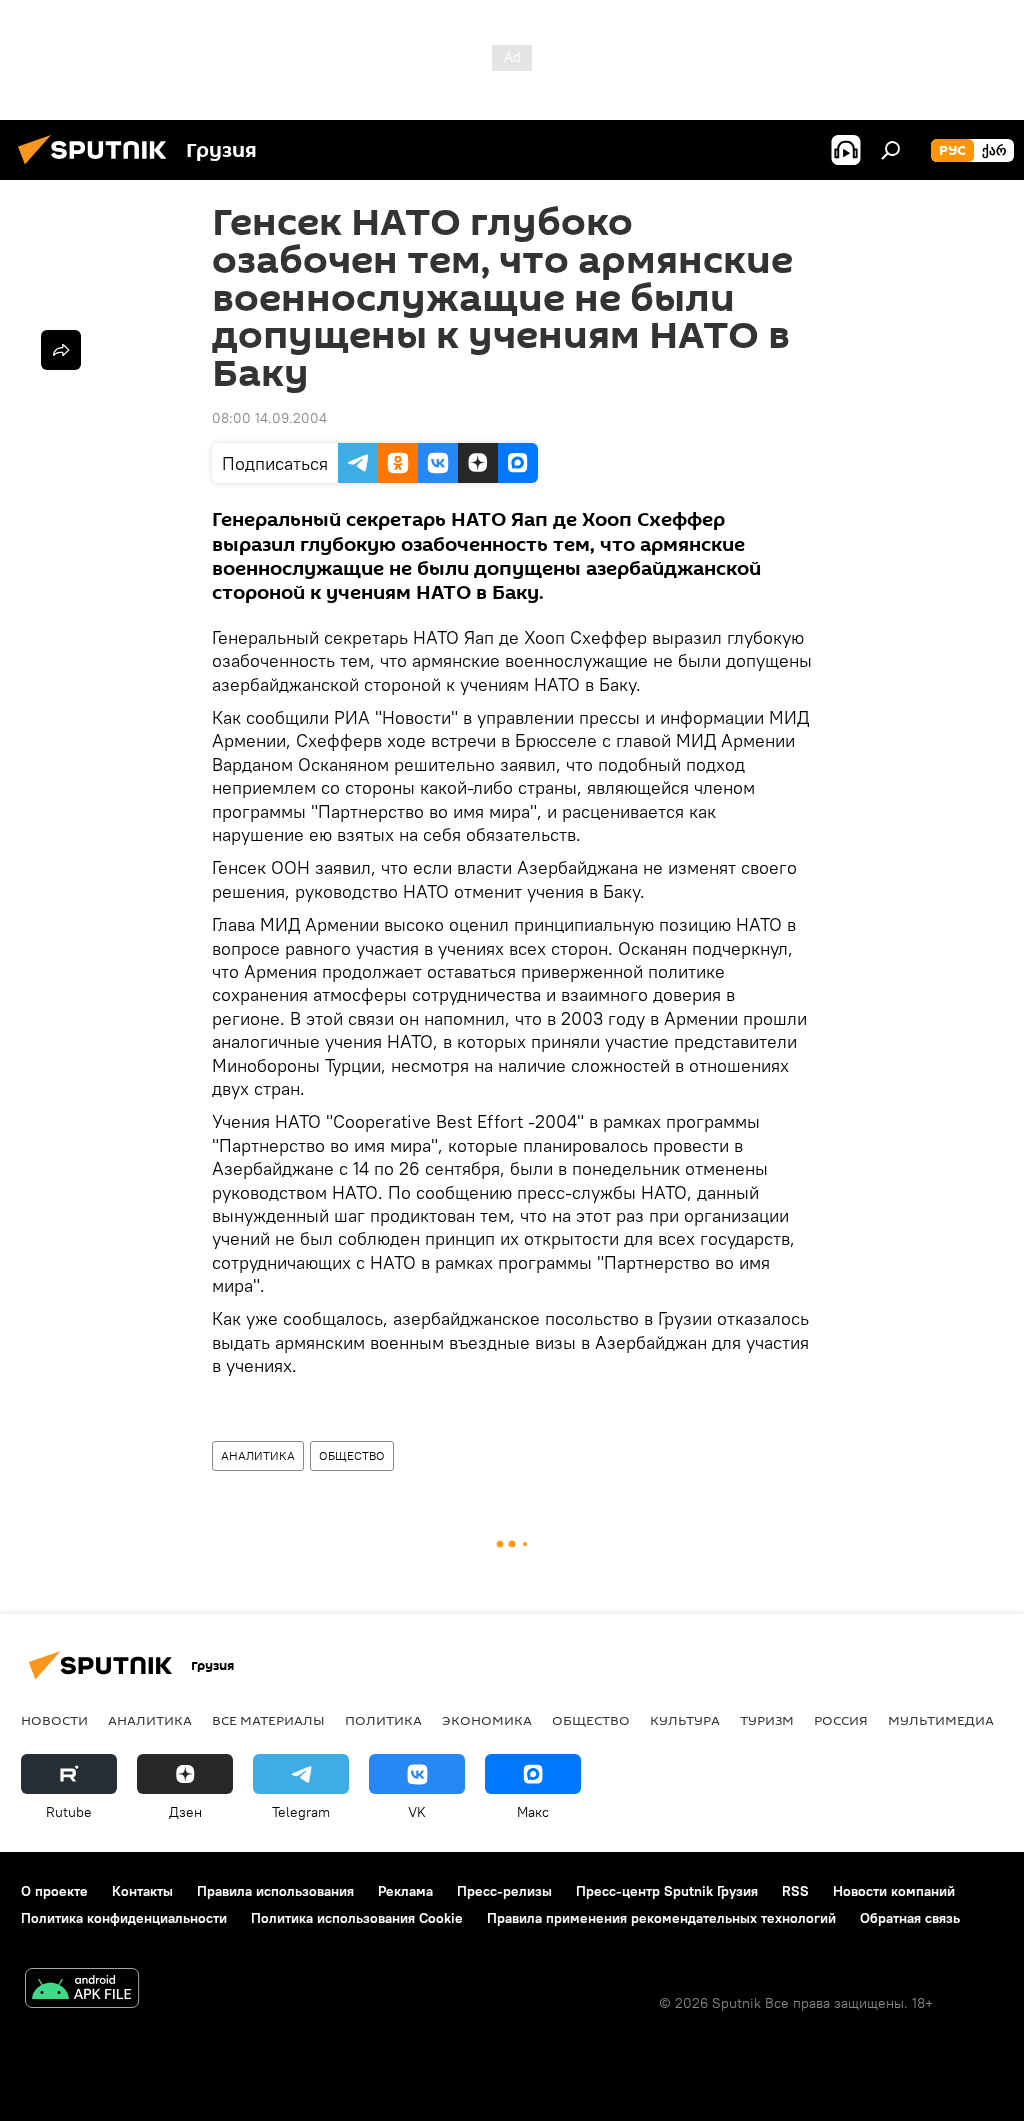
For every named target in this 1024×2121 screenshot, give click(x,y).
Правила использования (275, 1891)
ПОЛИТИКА (383, 1720)
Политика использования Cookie (357, 1918)
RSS (795, 1891)
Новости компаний (894, 1891)
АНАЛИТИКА (258, 1455)
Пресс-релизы (504, 1891)
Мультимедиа (941, 1720)
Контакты (142, 1891)
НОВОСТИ (54, 1720)
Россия (841, 1720)
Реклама (405, 1891)
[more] (61, 350)
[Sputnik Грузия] (98, 167)
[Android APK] (82, 1990)
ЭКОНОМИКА (487, 1720)
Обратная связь (910, 1918)
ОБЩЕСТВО (352, 1455)
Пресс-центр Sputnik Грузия (667, 1891)
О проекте (54, 1891)
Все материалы (268, 1720)
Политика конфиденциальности (124, 1918)
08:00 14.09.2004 (269, 418)
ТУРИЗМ (767, 1720)
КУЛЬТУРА (685, 1720)
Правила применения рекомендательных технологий (661, 1918)
